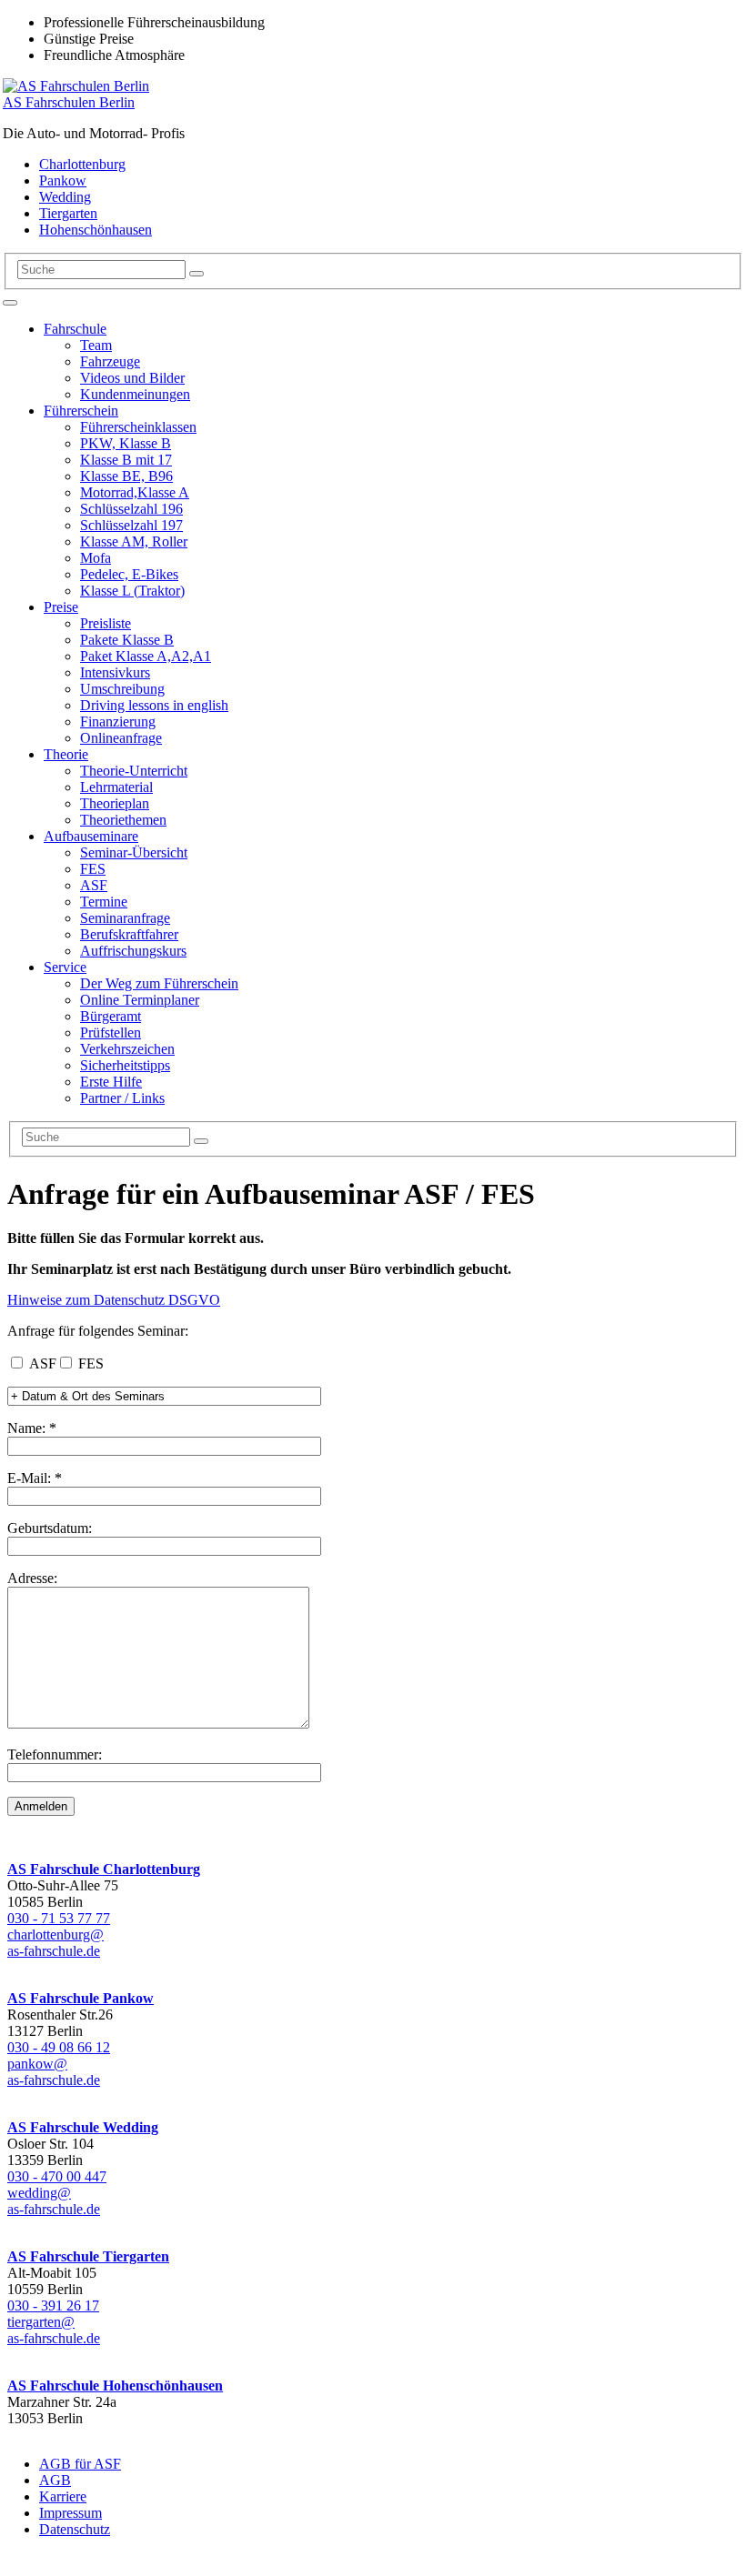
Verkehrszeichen (127, 1049)
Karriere (63, 2496)
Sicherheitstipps (125, 1065)
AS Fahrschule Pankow (81, 1998)
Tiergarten (68, 213)
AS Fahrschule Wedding (83, 2127)
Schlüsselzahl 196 (131, 509)
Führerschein (81, 411)
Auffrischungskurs (133, 951)
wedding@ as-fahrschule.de (54, 2201)
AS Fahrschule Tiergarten (88, 2256)
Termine (104, 902)
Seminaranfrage (125, 918)
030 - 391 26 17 (53, 2305)
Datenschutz (75, 2529)
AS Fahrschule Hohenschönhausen (115, 2386)
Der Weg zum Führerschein (159, 983)
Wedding (65, 197)
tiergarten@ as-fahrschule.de (54, 2330)
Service (65, 967)
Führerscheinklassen (138, 427)
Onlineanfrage (121, 738)
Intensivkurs (115, 672)
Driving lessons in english (154, 705)
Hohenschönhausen (96, 230)
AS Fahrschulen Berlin (69, 102)
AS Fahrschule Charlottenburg (104, 1869)
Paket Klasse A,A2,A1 (146, 656)
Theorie (66, 754)
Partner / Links (122, 1098)
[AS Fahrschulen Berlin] (76, 86)
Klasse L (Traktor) (132, 591)
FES (93, 869)
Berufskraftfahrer (129, 934)
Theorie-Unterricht (134, 771)
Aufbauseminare (91, 836)
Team (96, 345)
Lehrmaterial (116, 787)
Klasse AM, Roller (134, 541)
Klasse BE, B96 (126, 476)
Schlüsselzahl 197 (131, 525)
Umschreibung (122, 689)
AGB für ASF (80, 2464)
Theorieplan (115, 803)
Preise (61, 607)
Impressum (71, 2513)
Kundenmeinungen (135, 394)
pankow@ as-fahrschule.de (54, 2072)
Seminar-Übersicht (134, 852)
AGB (55, 2480)
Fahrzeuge (110, 361)
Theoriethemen (123, 820)
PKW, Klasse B (126, 443)
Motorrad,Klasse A (135, 492)
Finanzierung (118, 722)
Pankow (63, 180)
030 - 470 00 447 (57, 2176)
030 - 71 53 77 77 (59, 1918)
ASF (94, 885)
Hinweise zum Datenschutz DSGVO (114, 1300)
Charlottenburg (82, 164)
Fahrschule (75, 329)
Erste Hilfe (111, 1082)
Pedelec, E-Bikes (129, 574)
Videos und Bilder (132, 378)
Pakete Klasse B (127, 640)
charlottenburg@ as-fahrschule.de (55, 1943)
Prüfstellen (111, 1032)
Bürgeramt (111, 1016)
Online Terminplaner (140, 1000)
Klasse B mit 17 (126, 460)
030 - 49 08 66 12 (59, 2047)
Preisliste (106, 623)
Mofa (96, 558)
